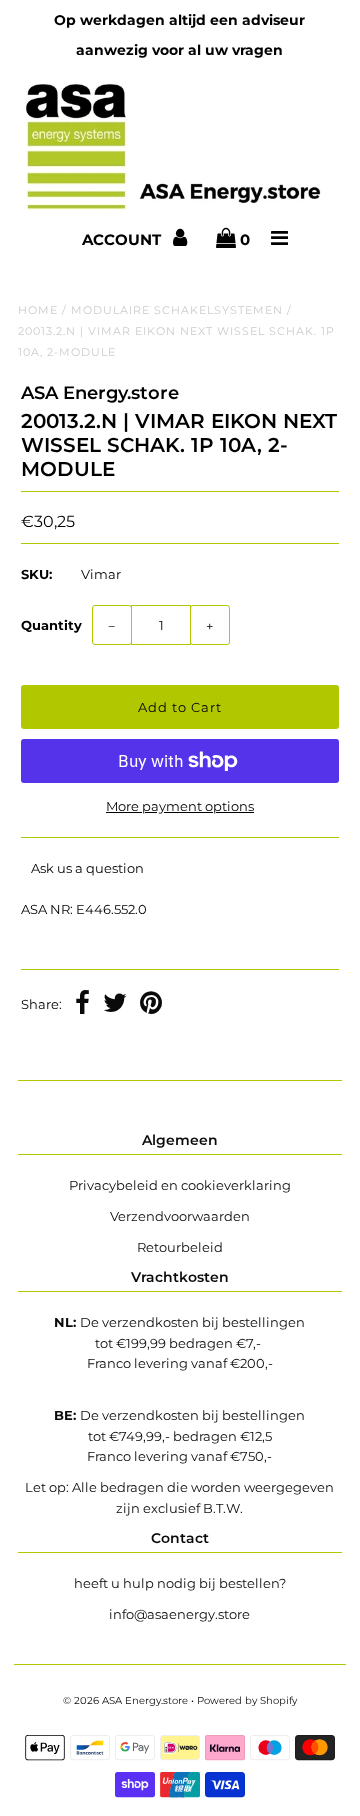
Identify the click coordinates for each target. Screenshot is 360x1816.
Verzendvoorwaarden (180, 1216)
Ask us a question (87, 868)
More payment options (180, 806)
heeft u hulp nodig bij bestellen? (180, 1583)
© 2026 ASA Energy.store (125, 1700)
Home (38, 310)
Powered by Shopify (247, 1700)
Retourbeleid (180, 1247)
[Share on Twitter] (115, 1005)
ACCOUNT (123, 239)
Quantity (51, 625)
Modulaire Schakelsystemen (177, 310)
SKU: (36, 574)
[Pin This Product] (151, 1005)
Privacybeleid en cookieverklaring (180, 1185)
